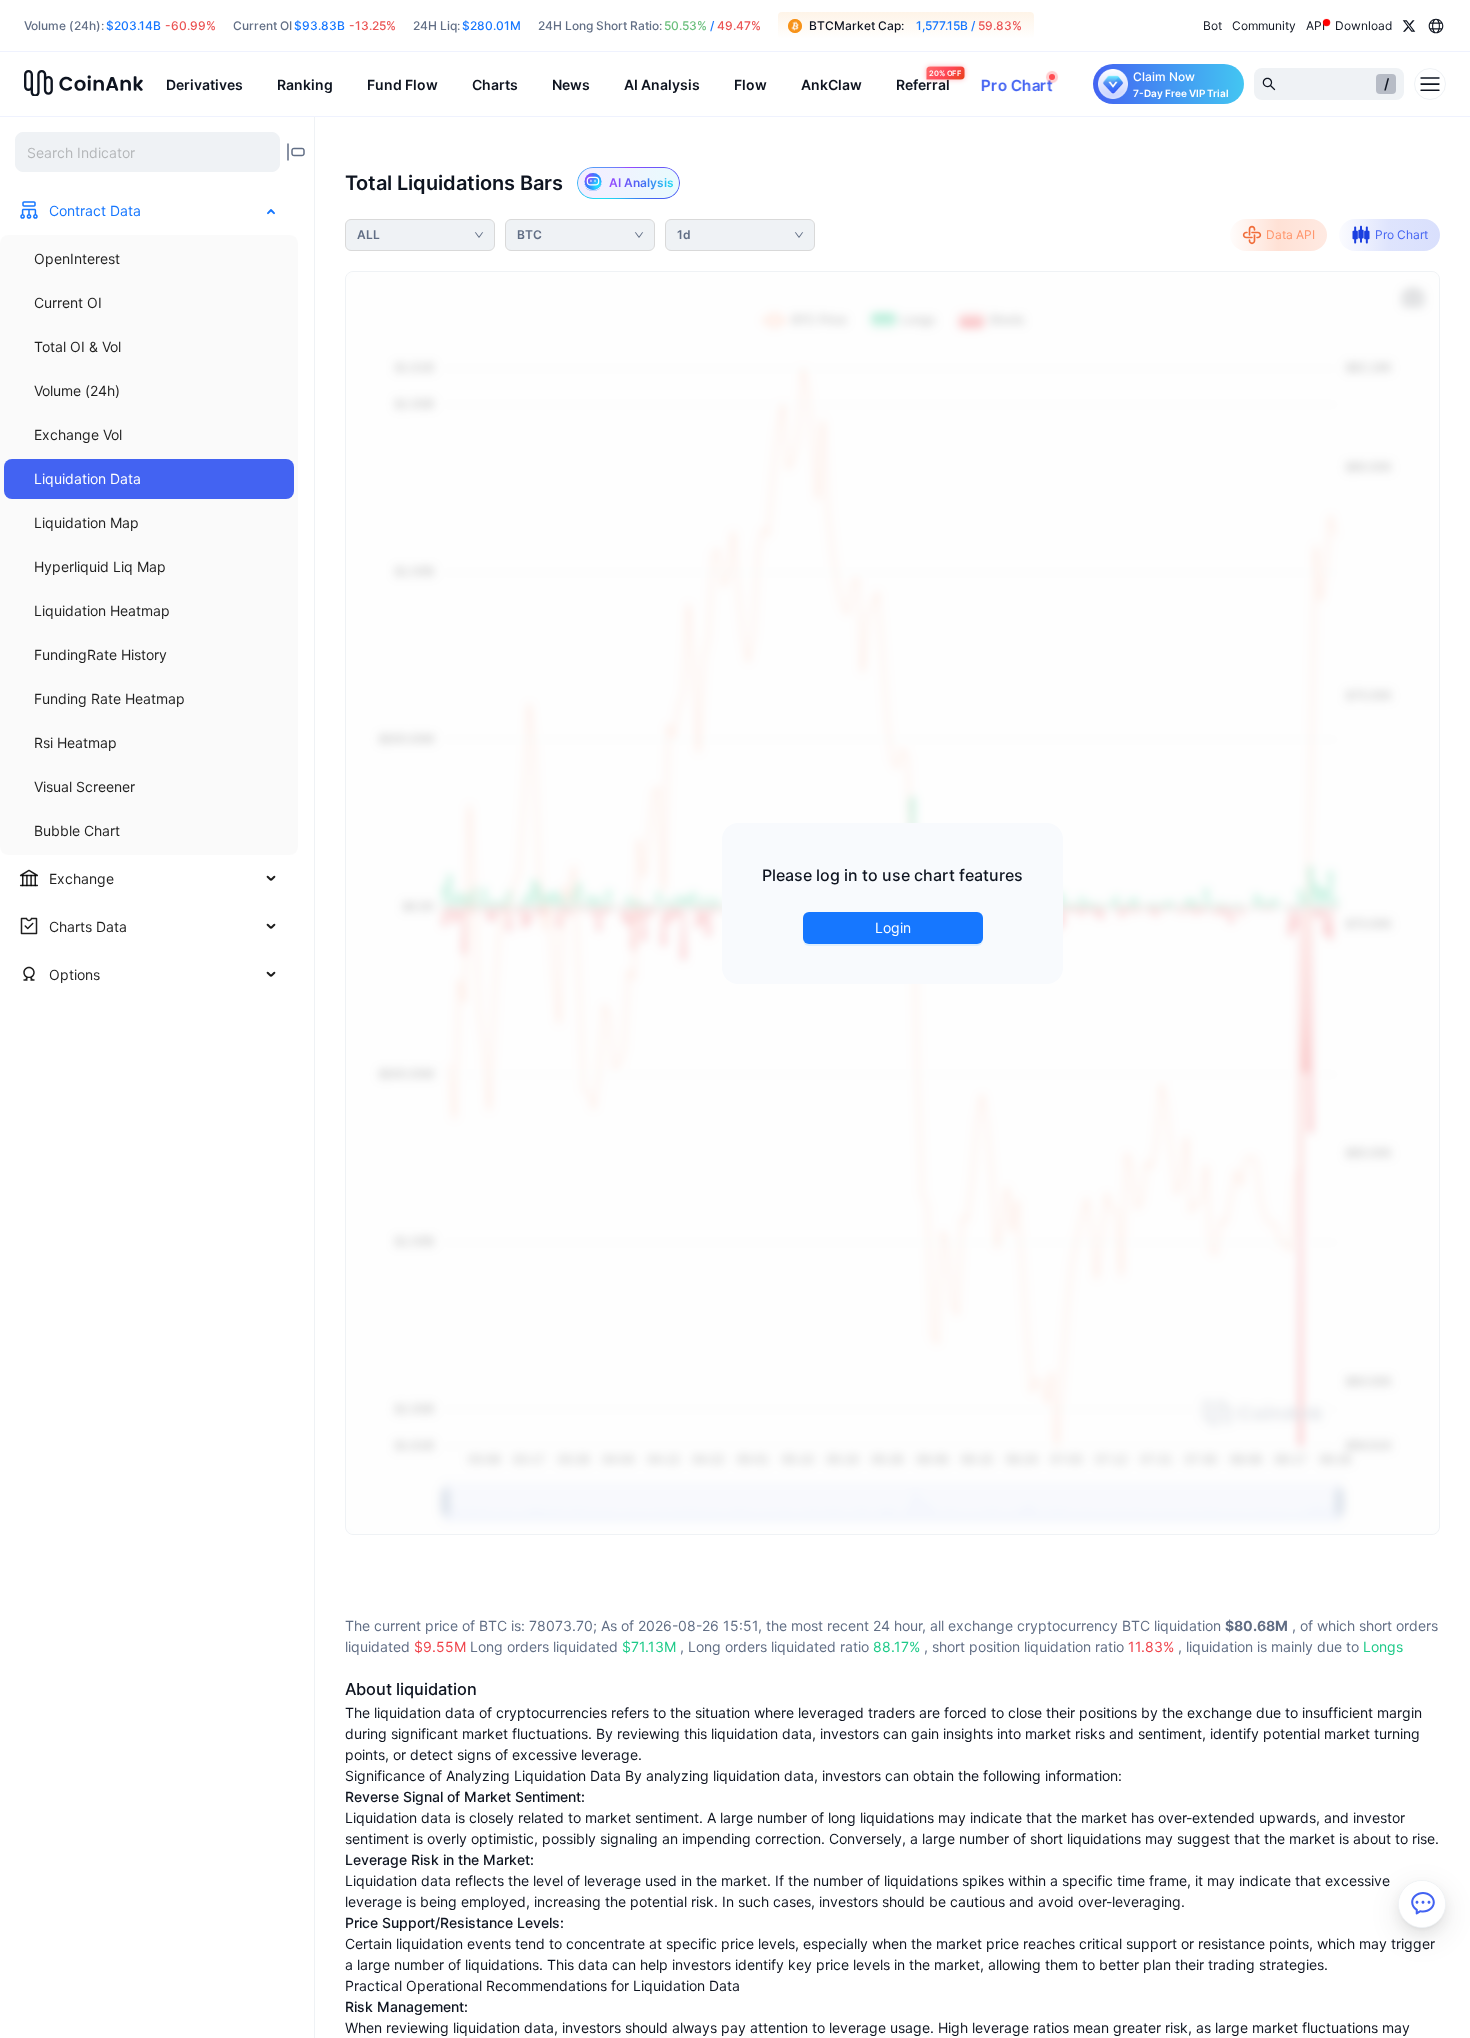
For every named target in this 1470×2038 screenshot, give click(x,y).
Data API (1290, 234)
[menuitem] (149, 259)
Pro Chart (1401, 234)
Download (1363, 25)
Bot (1212, 25)
